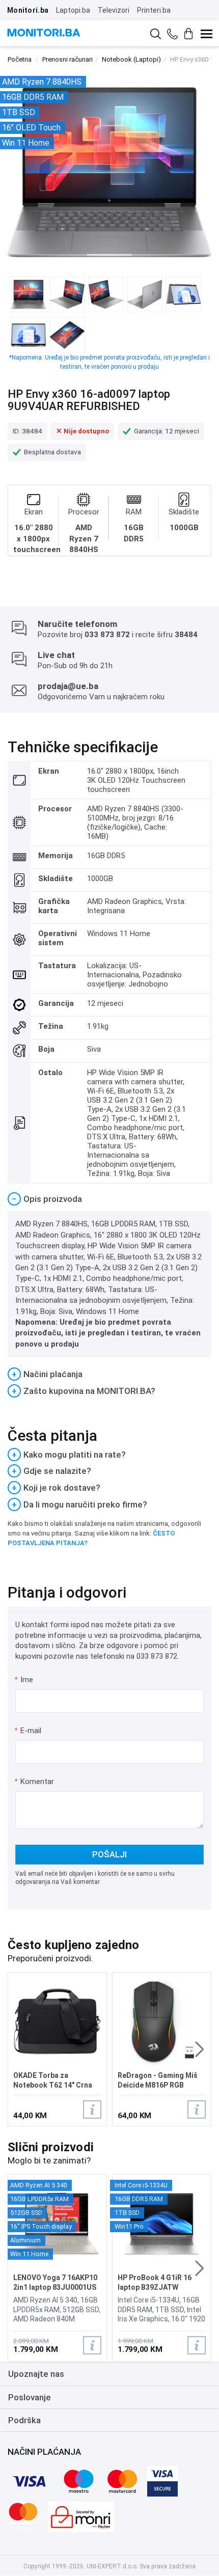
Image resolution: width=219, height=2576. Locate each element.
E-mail (28, 1731)
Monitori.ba (28, 10)
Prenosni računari (67, 59)
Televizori (114, 10)
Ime (24, 1680)
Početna (20, 59)
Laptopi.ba (73, 10)
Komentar (34, 1782)
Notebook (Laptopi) (131, 59)
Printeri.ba (154, 10)
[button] (199, 2049)
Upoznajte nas (36, 2374)
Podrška (24, 2420)
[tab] (109, 1199)
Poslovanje (30, 2397)
